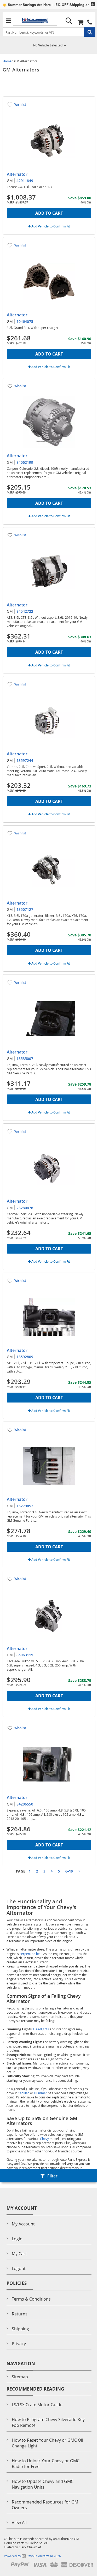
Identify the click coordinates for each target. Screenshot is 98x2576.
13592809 (25, 1357)
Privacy (19, 2344)
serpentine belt (31, 1954)
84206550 (25, 1804)
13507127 (25, 909)
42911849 (25, 181)
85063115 (25, 1655)
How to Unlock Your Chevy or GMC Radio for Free (46, 2464)
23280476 (25, 1208)
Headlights (41, 2029)
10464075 (25, 321)
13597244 (25, 760)
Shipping (20, 2329)
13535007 (25, 1059)
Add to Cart (49, 213)
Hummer (41, 2093)
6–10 (69, 1871)
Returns (20, 2314)
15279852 (25, 1506)
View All (19, 2523)
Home (7, 61)
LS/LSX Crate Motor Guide (37, 2405)
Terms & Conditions (31, 2299)
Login (17, 2239)
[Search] (69, 21)
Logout (19, 2268)
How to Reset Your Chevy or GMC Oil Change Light (47, 2443)
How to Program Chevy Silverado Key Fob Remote (48, 2422)
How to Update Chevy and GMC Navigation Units (43, 2484)
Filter (52, 2176)
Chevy (44, 2139)
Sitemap (20, 2377)
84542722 (25, 611)
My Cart (19, 2254)
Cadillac (24, 2093)
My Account (23, 2224)
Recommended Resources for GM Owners (45, 2505)
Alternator (17, 174)
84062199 (25, 462)
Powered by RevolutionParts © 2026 (32, 2556)
